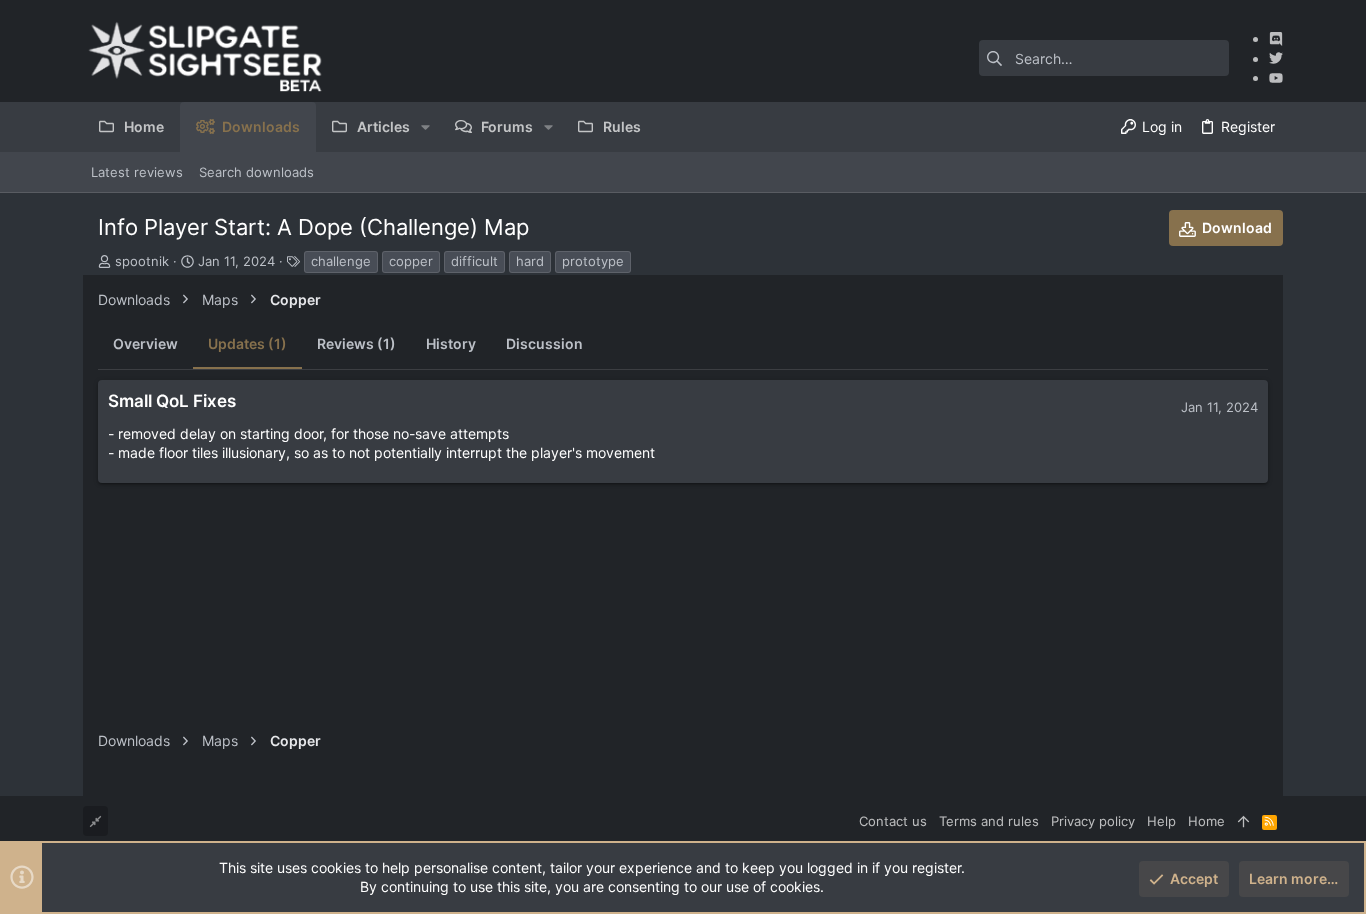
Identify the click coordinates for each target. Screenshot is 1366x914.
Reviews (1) (356, 343)
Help (1161, 821)
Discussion (544, 343)
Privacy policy (1093, 821)
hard (530, 261)
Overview (145, 343)
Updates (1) (247, 343)
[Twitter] (1276, 58)
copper (411, 261)
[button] (425, 127)
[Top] (1243, 821)
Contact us (893, 821)
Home (1206, 821)
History (451, 343)
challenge (341, 261)
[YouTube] (1276, 77)
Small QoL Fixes (172, 401)
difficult (474, 261)
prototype (593, 261)
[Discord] (1276, 38)
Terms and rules (989, 821)
